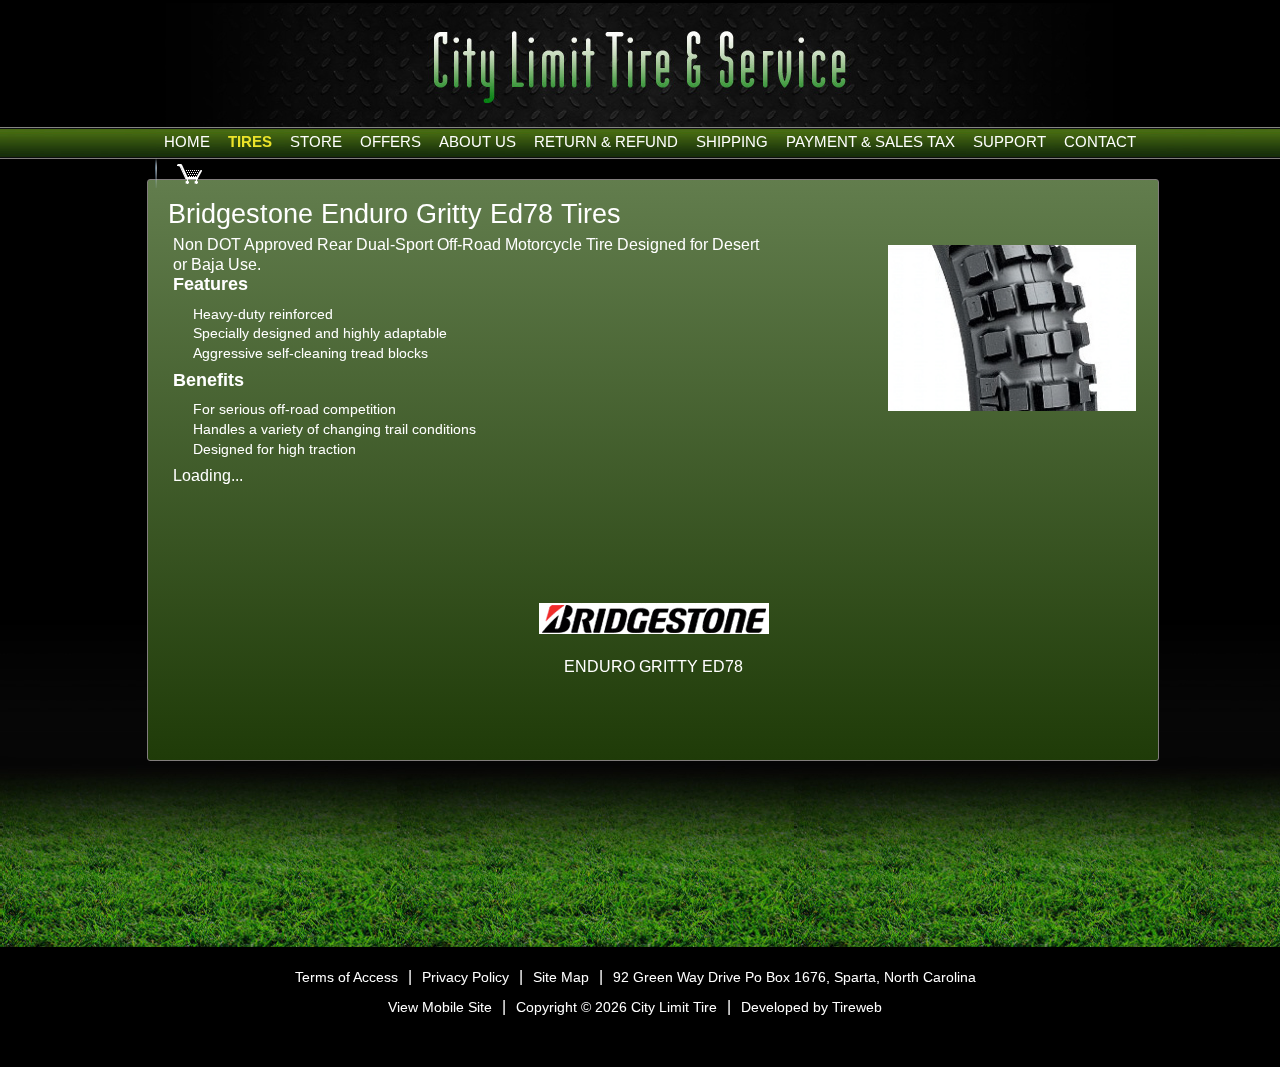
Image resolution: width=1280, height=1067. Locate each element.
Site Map (561, 977)
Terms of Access (346, 977)
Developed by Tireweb (811, 1007)
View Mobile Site (440, 1007)
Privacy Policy (465, 977)
